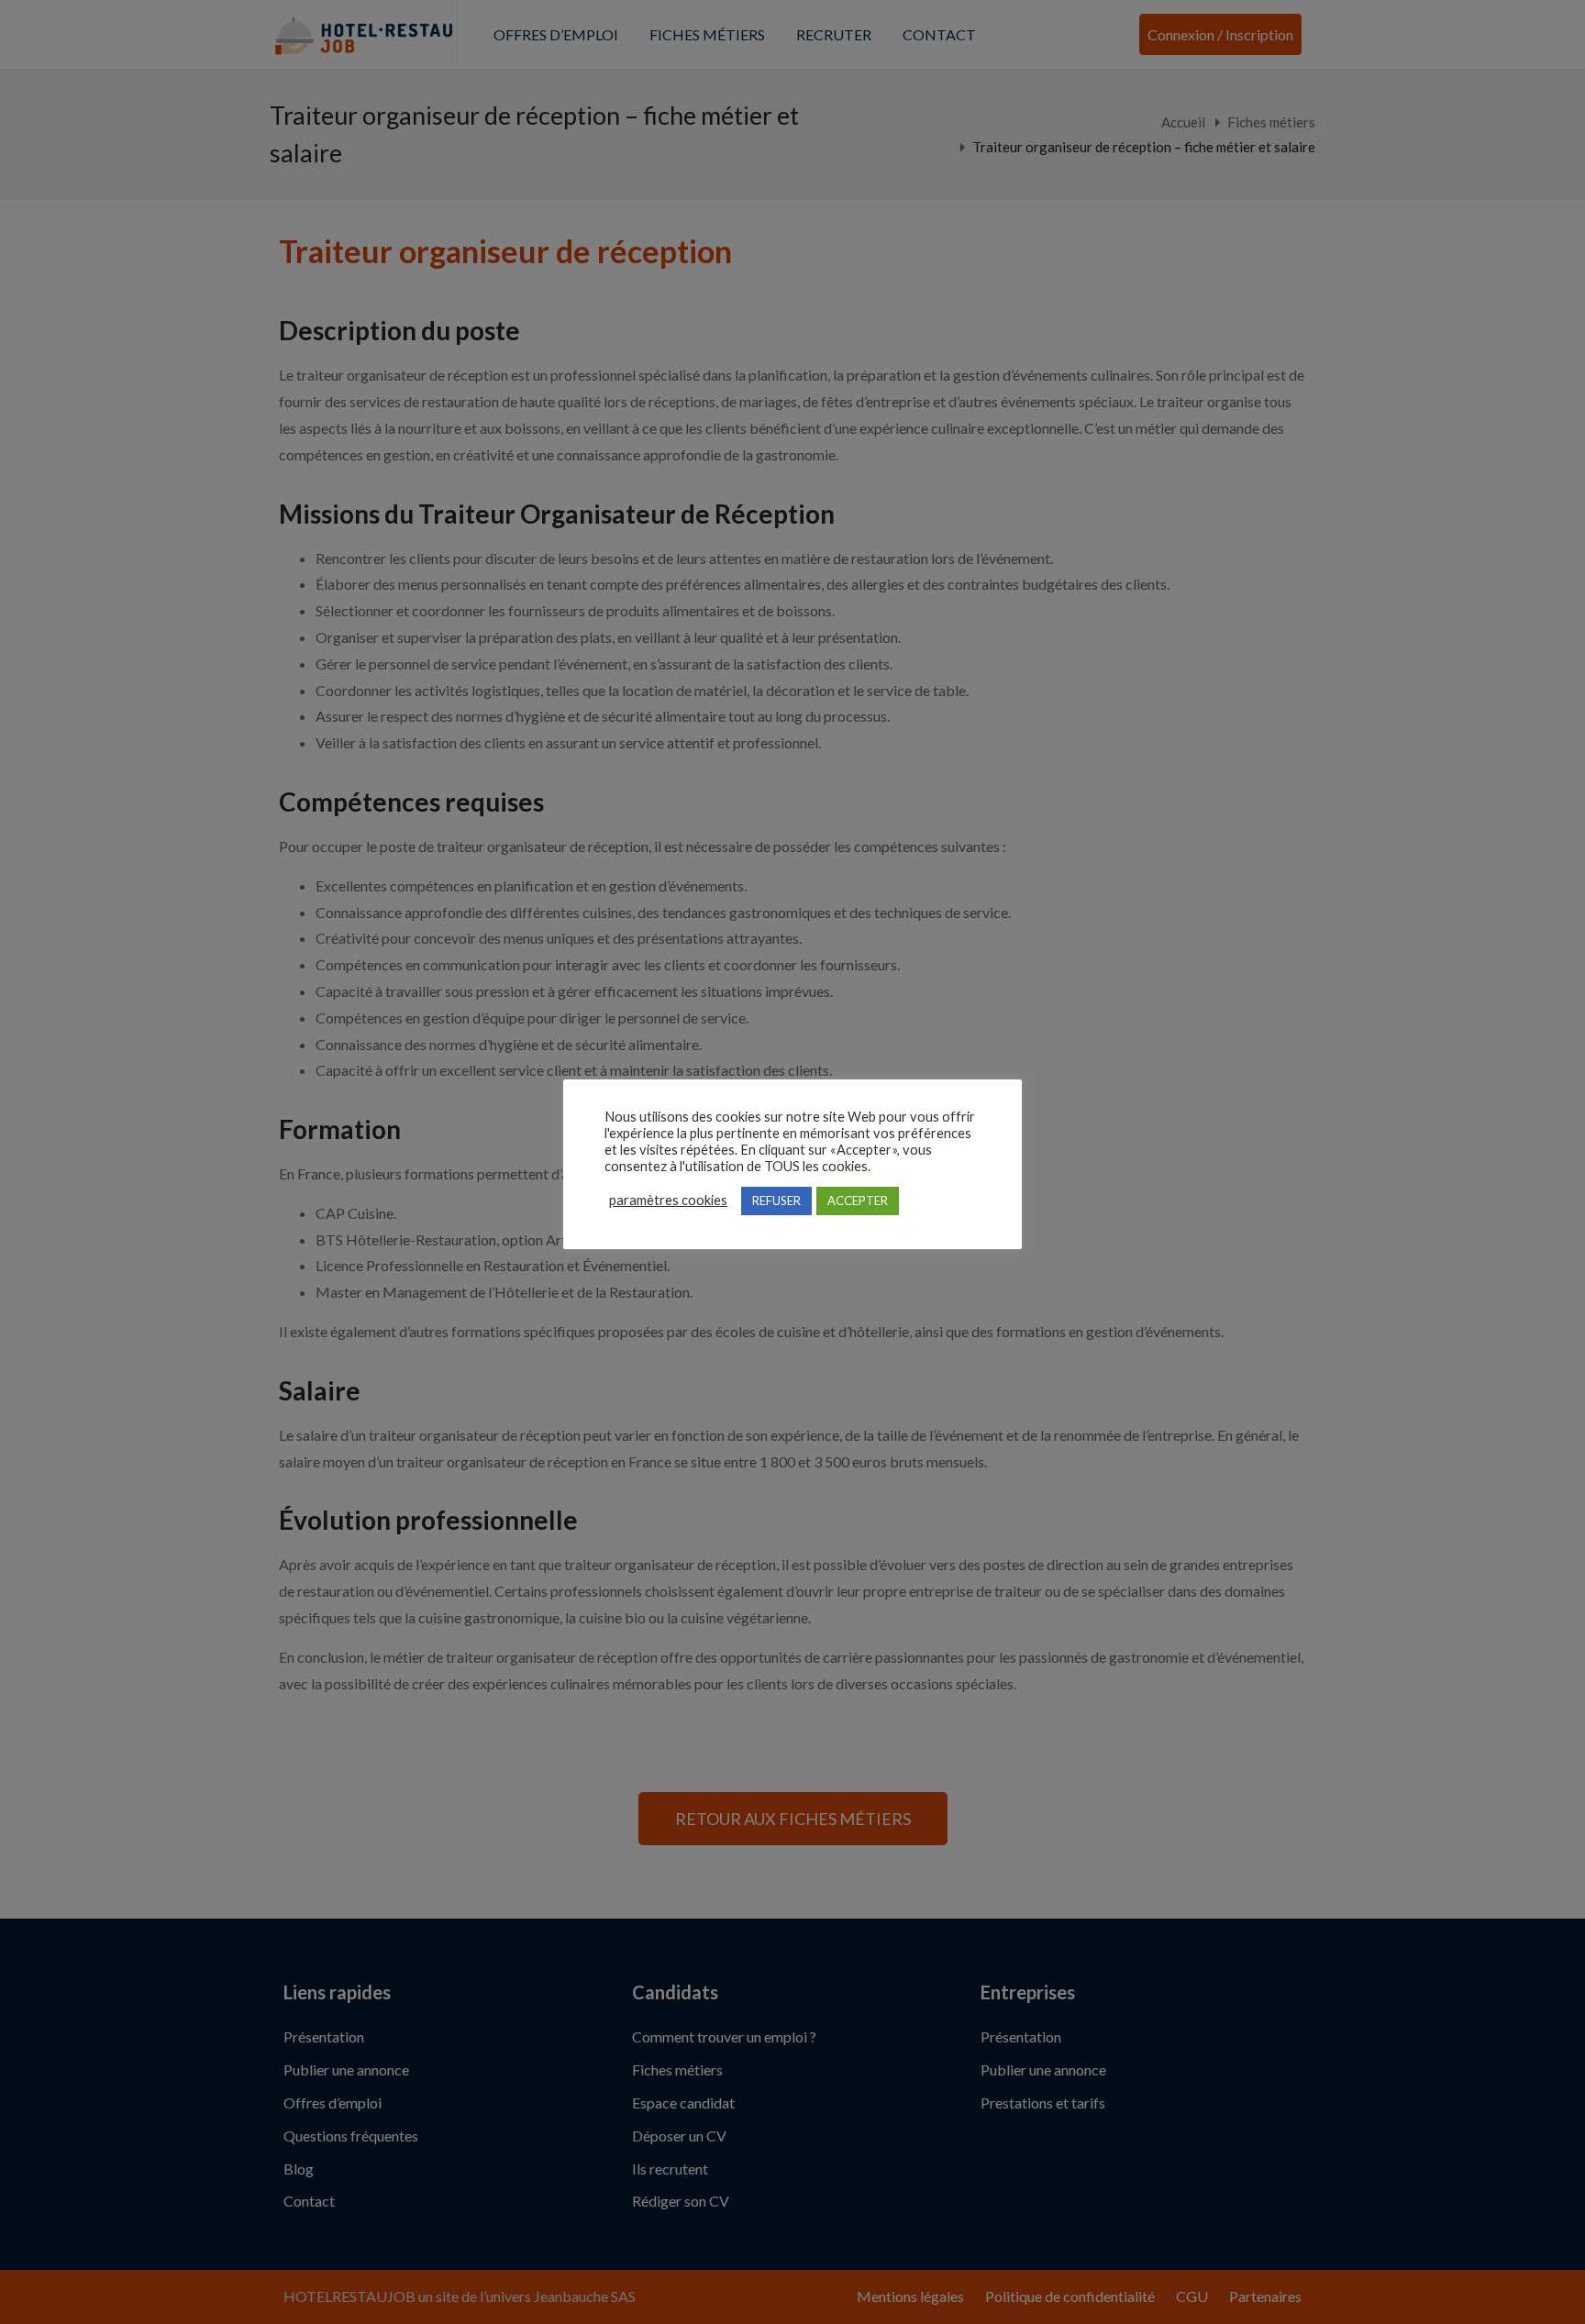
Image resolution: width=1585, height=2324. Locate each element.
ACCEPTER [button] (858, 1201)
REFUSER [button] (776, 1201)
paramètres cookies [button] (668, 1200)
